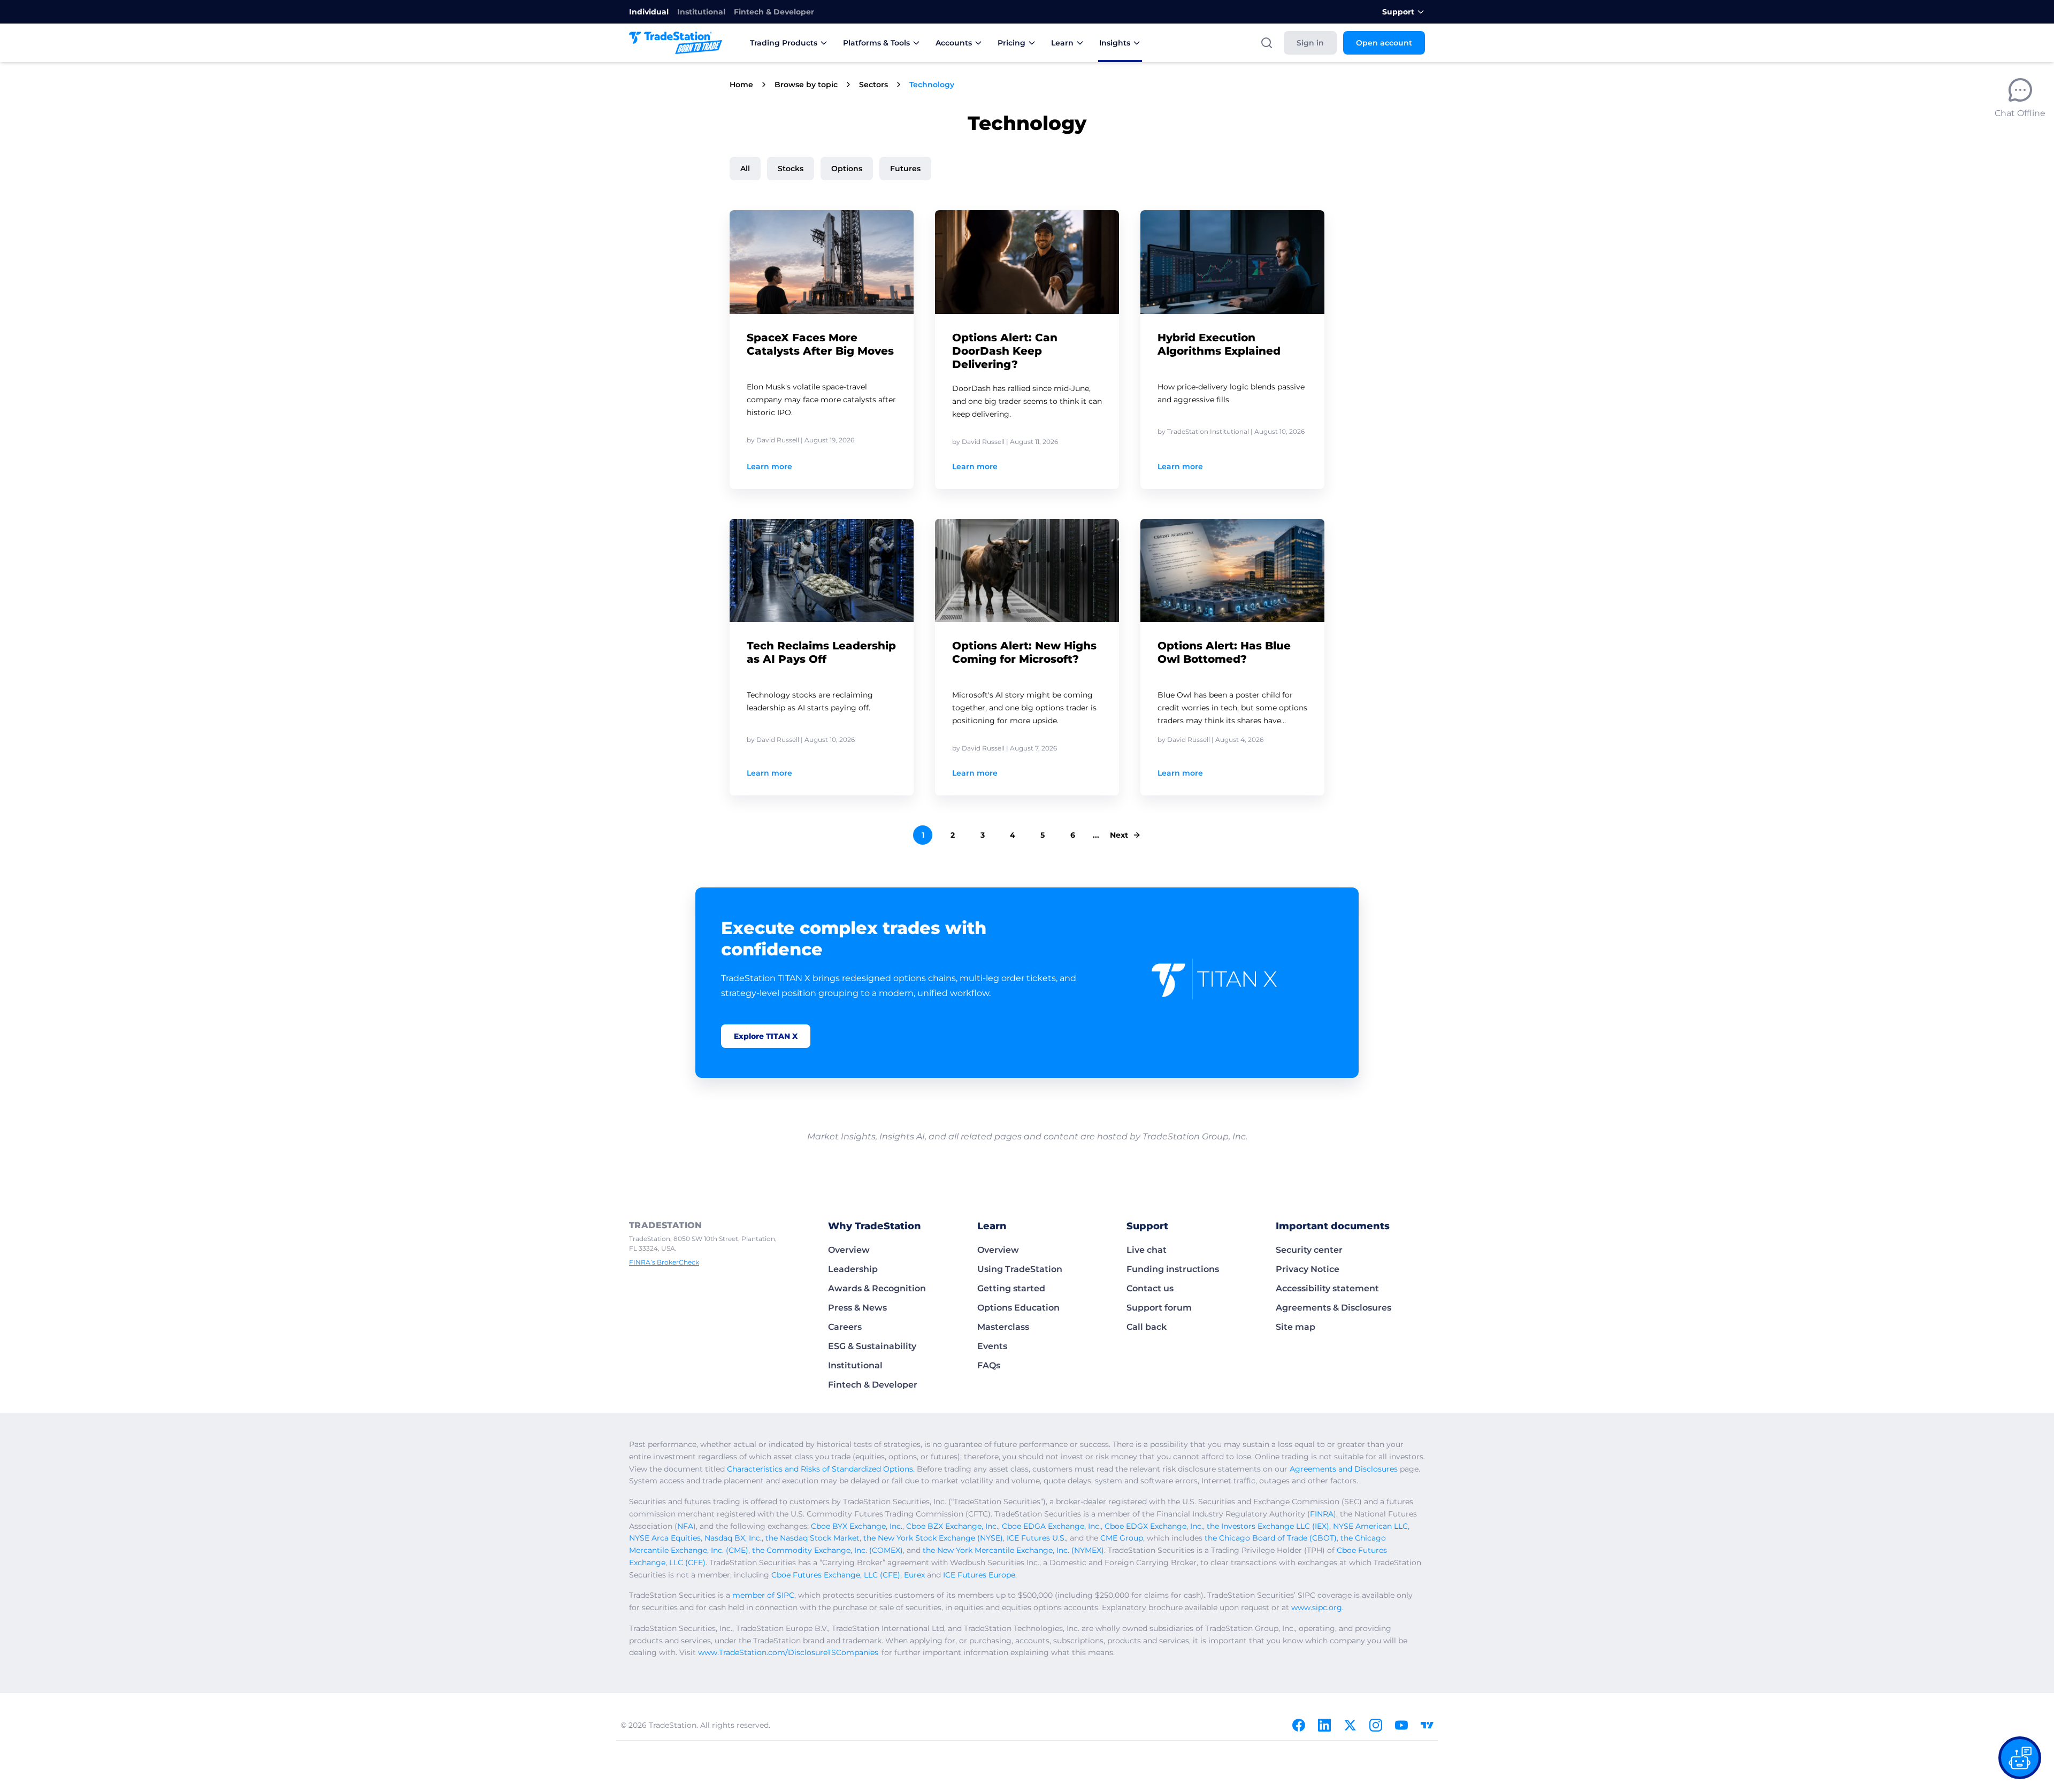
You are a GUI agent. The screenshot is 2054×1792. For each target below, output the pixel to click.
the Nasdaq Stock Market (813, 1538)
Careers (845, 1327)
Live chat (1147, 1250)
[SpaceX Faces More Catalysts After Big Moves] (822, 262)
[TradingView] (1427, 1725)
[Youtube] (1401, 1725)
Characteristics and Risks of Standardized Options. (821, 1469)
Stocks (791, 169)
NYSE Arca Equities (665, 1538)
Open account (1384, 43)
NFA (685, 1526)
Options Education (1018, 1308)
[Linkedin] (1324, 1725)
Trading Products (784, 43)
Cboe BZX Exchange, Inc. (952, 1526)
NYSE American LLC (1370, 1526)
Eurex (914, 1575)
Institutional (701, 12)
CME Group (1122, 1538)
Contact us (1150, 1288)
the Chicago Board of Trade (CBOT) (1271, 1538)
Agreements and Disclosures (1344, 1469)
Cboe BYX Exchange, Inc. (857, 1526)
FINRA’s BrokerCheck (664, 1262)
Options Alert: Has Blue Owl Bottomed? (1224, 652)
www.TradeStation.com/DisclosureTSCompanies (788, 1652)
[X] (1350, 1725)
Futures (905, 169)
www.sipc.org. (1317, 1607)
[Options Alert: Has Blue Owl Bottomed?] (1232, 571)
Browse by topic (806, 85)
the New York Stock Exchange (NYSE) (933, 1538)
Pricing (1011, 43)
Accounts (954, 43)
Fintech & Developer (774, 12)
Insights (1115, 43)
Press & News (857, 1308)
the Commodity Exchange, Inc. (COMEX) (827, 1550)
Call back (1147, 1327)
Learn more (769, 466)
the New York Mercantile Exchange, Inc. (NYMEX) (1013, 1550)
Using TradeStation (1020, 1269)
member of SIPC (763, 1595)
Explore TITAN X (766, 1036)
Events (992, 1346)
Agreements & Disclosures (1333, 1308)
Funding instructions (1173, 1269)
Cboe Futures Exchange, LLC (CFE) (836, 1575)
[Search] (1267, 43)
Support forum (1159, 1308)
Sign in (1310, 43)
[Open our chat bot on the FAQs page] (2020, 1758)
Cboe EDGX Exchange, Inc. (1154, 1526)
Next (1119, 835)
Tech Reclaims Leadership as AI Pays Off (821, 652)
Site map (1296, 1327)
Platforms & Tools (876, 43)
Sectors (873, 85)
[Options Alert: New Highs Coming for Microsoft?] (1027, 571)
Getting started (1011, 1288)
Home (741, 85)
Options (847, 169)
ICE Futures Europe (979, 1575)
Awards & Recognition (877, 1288)
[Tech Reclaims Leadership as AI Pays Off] (822, 571)
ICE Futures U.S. (1036, 1538)
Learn (1062, 43)
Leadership (853, 1269)
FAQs (989, 1365)
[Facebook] (1299, 1725)
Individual (649, 12)
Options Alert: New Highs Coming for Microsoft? (1024, 652)
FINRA (1322, 1514)
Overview (849, 1250)
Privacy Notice (1308, 1269)
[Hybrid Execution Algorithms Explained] (1232, 262)
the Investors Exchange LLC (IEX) (1268, 1526)
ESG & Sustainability (872, 1346)
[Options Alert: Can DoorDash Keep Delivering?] (1027, 262)
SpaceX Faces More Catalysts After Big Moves (820, 344)
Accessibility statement (1327, 1288)
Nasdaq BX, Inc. (733, 1538)
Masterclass (1003, 1327)
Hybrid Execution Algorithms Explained (1219, 344)
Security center (1309, 1250)
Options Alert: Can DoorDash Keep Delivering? (1005, 351)
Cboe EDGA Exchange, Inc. (1051, 1526)
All (745, 169)
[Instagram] (1376, 1725)
